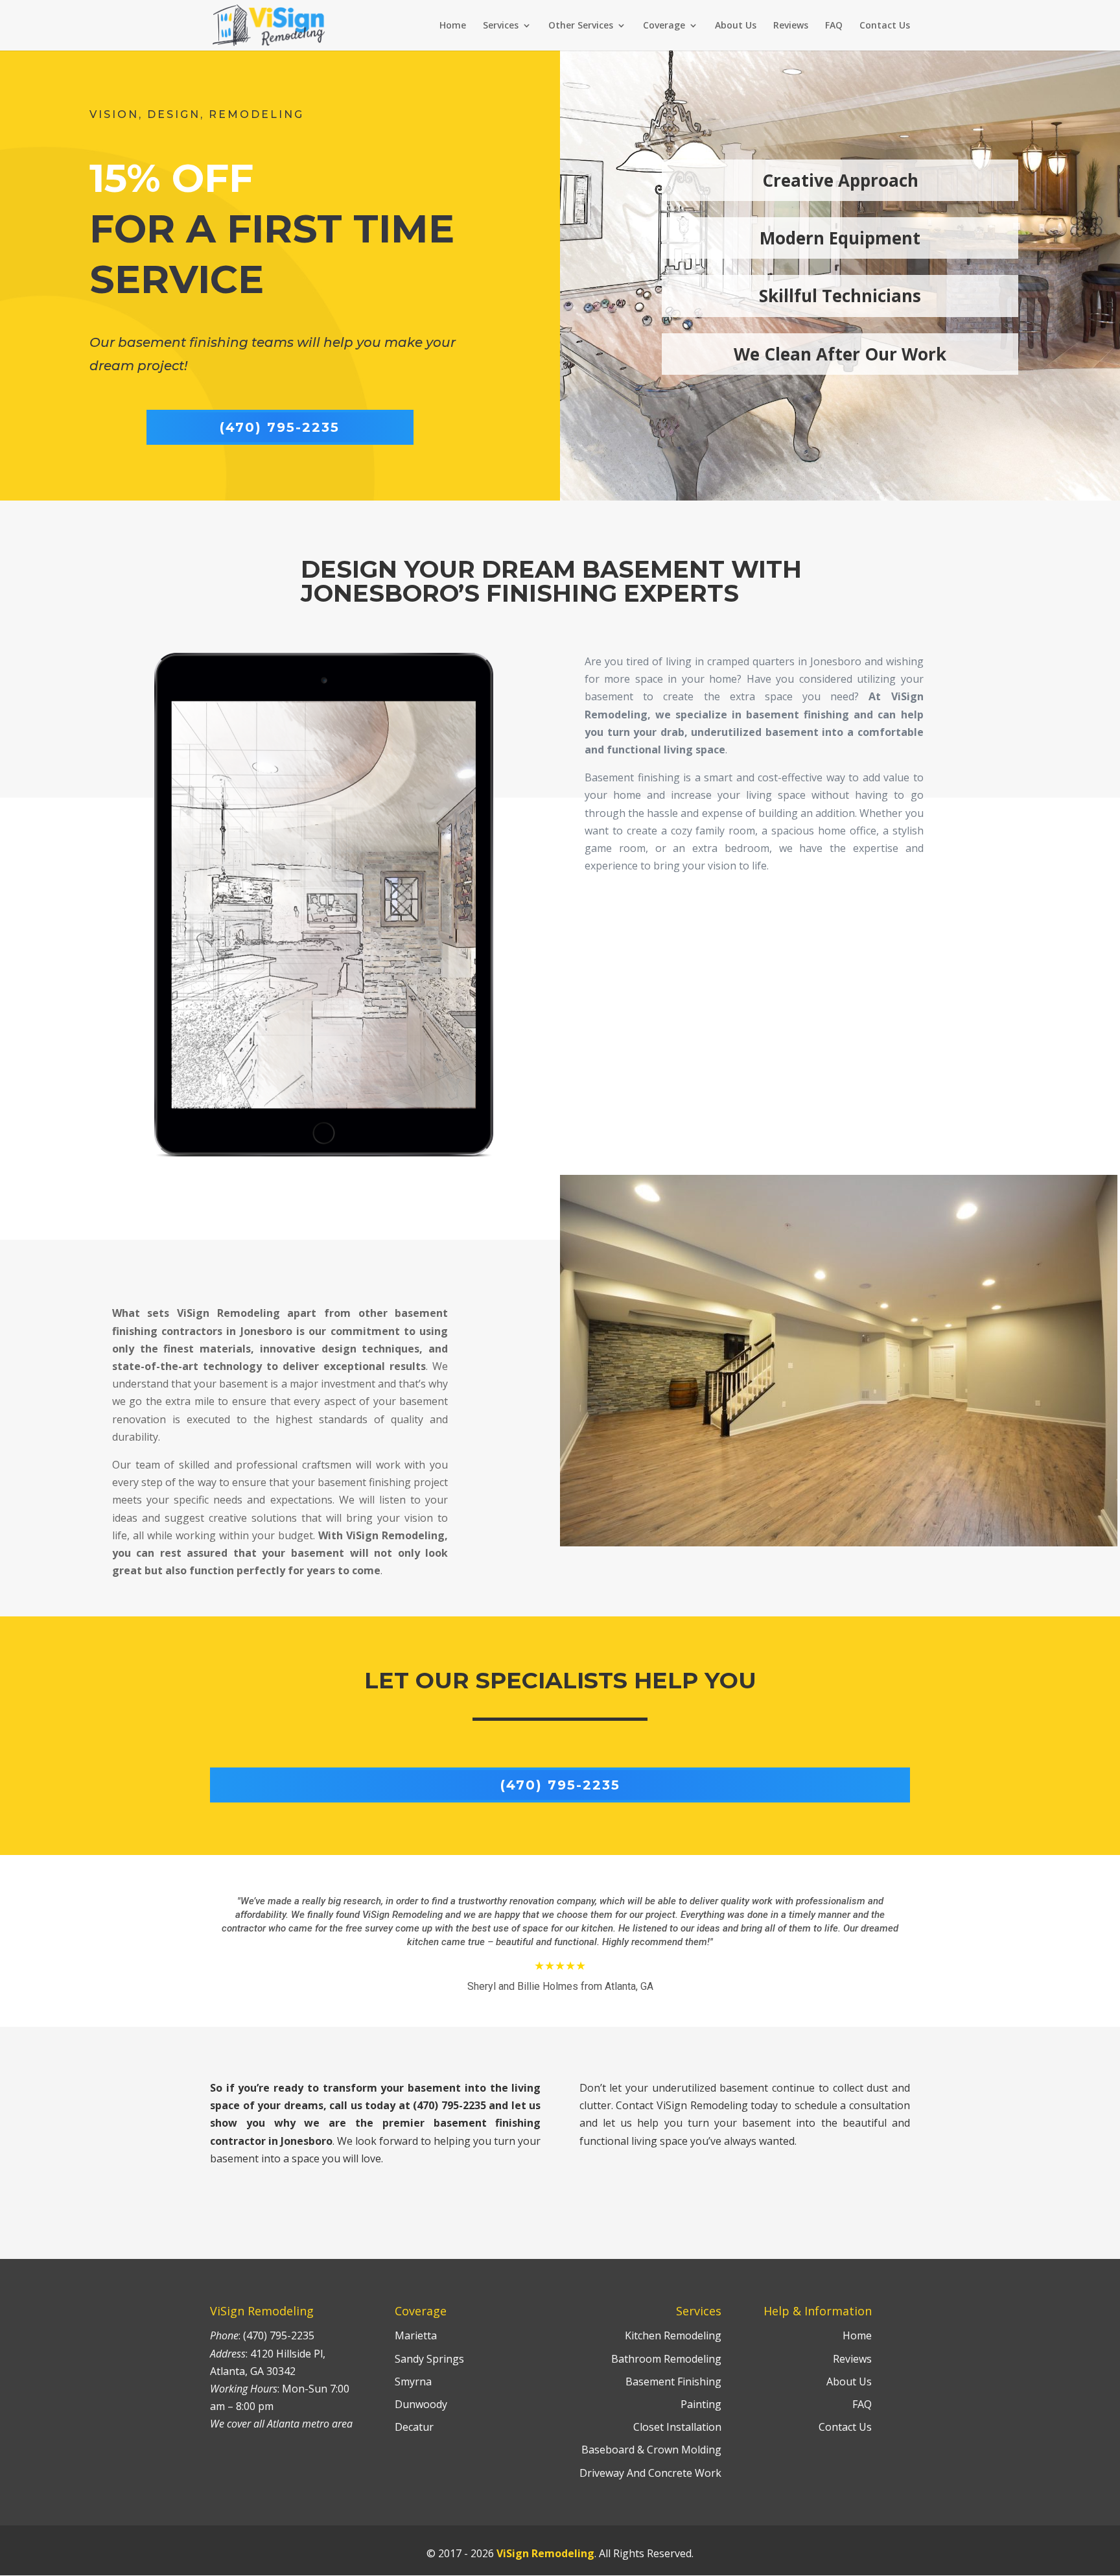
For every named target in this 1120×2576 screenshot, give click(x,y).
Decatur (414, 2427)
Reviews (791, 26)
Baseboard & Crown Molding (651, 2450)
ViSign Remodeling (545, 2553)
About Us (736, 26)
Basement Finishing (673, 2381)
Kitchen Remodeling (673, 2335)
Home (453, 26)
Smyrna (413, 2381)
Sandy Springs (429, 2359)
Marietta (416, 2335)
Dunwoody (421, 2404)
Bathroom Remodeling (666, 2359)
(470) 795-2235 (280, 427)
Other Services (581, 26)
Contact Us (885, 26)
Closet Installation (677, 2427)
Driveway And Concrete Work (650, 2473)
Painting (701, 2404)
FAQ (834, 26)
